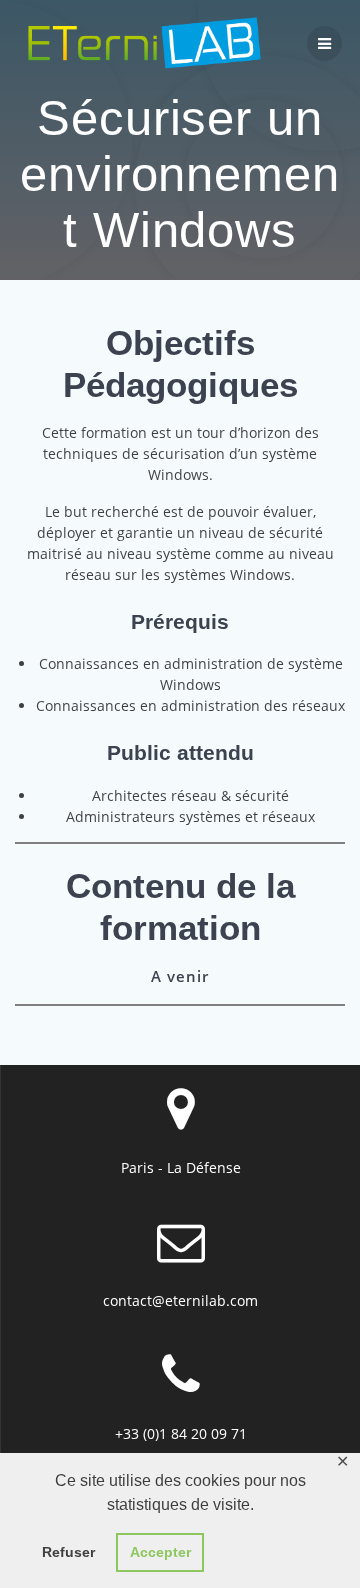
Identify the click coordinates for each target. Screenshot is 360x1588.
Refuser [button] (68, 1552)
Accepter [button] (160, 1552)
